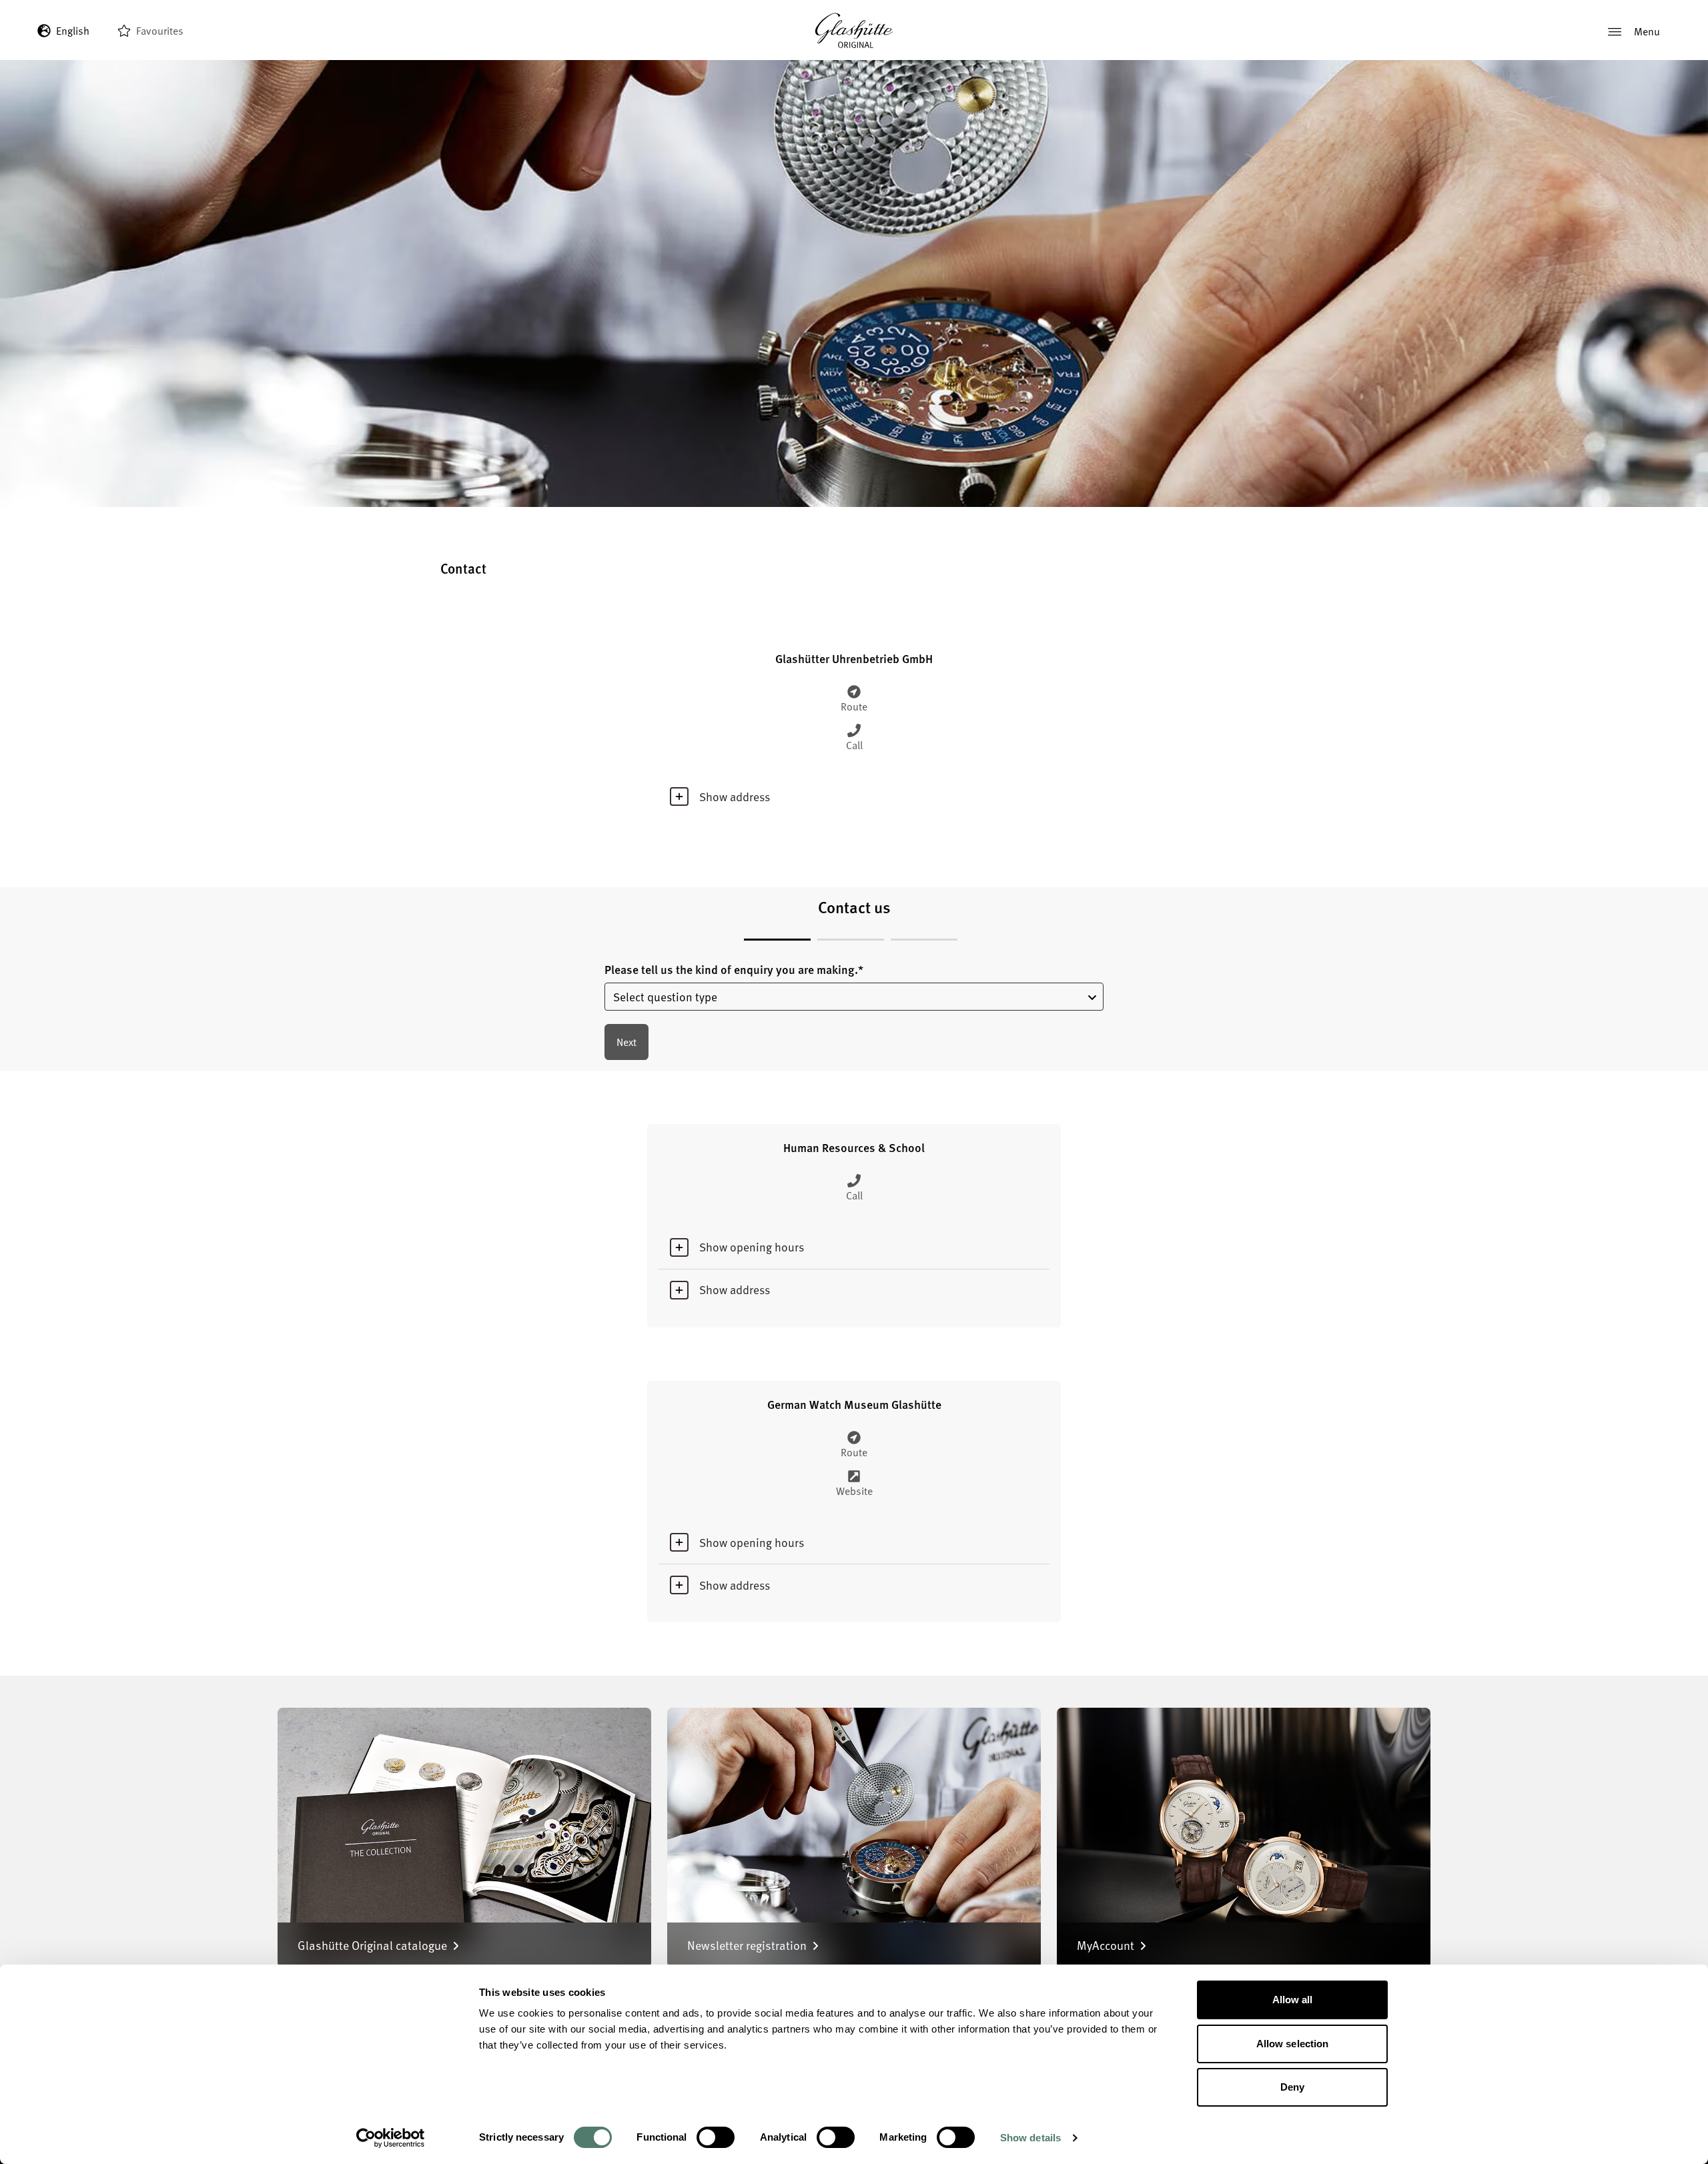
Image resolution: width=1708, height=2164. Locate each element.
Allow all (1293, 2000)
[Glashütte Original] (854, 31)
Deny (1292, 2087)
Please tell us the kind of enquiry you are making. (734, 970)
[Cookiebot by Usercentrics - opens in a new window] (391, 2138)
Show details (1030, 2138)
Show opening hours (752, 1247)
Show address (735, 796)
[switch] (716, 2137)
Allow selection (1293, 2044)
